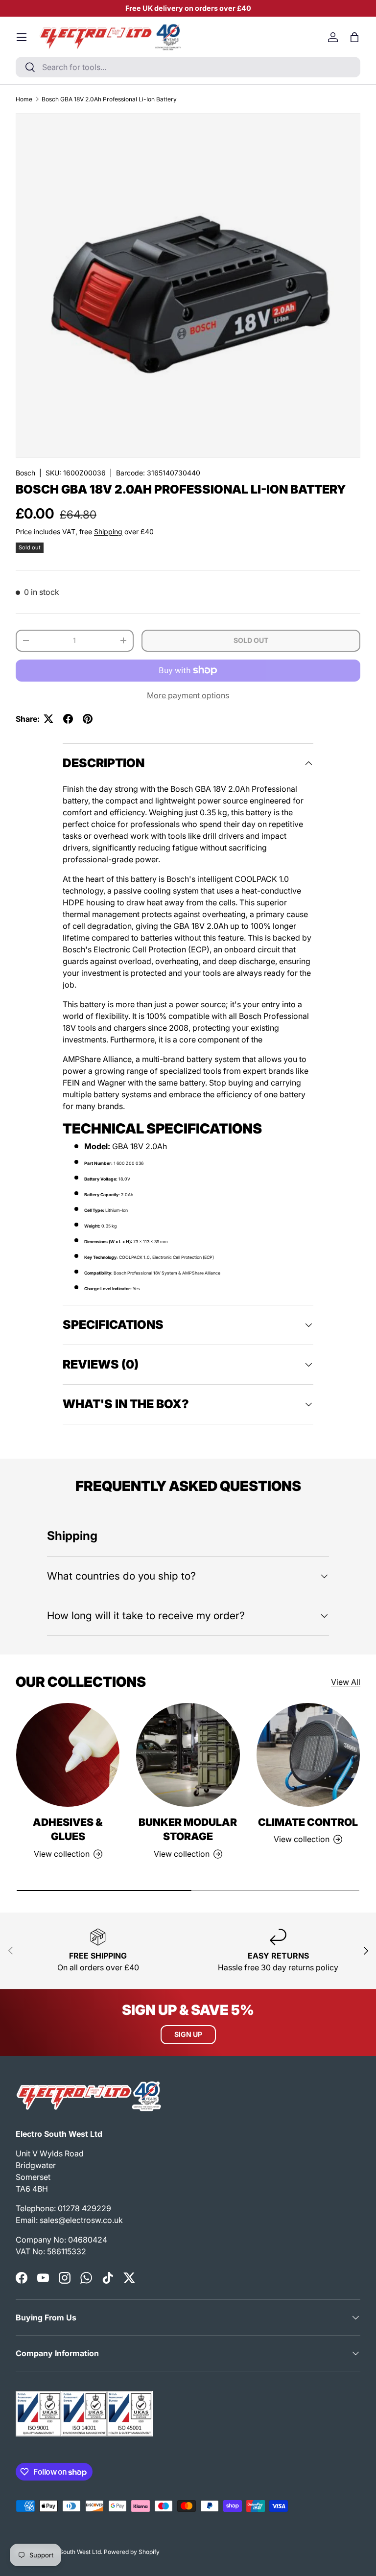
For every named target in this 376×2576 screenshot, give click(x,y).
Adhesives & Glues (68, 1830)
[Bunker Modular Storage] (188, 1755)
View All (346, 1682)
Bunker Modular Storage (188, 1830)
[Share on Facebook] (68, 719)
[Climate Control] (308, 1755)
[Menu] (22, 37)
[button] (354, 37)
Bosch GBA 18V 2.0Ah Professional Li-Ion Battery (109, 99)
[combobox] (188, 67)
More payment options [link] (188, 695)
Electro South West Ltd (70, 2552)
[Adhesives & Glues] (68, 1755)
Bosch (25, 473)
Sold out (251, 640)
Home (24, 99)
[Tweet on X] (48, 719)
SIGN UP (188, 2034)
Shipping (108, 532)
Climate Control (308, 1822)
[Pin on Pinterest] (88, 719)
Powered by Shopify (132, 2552)
